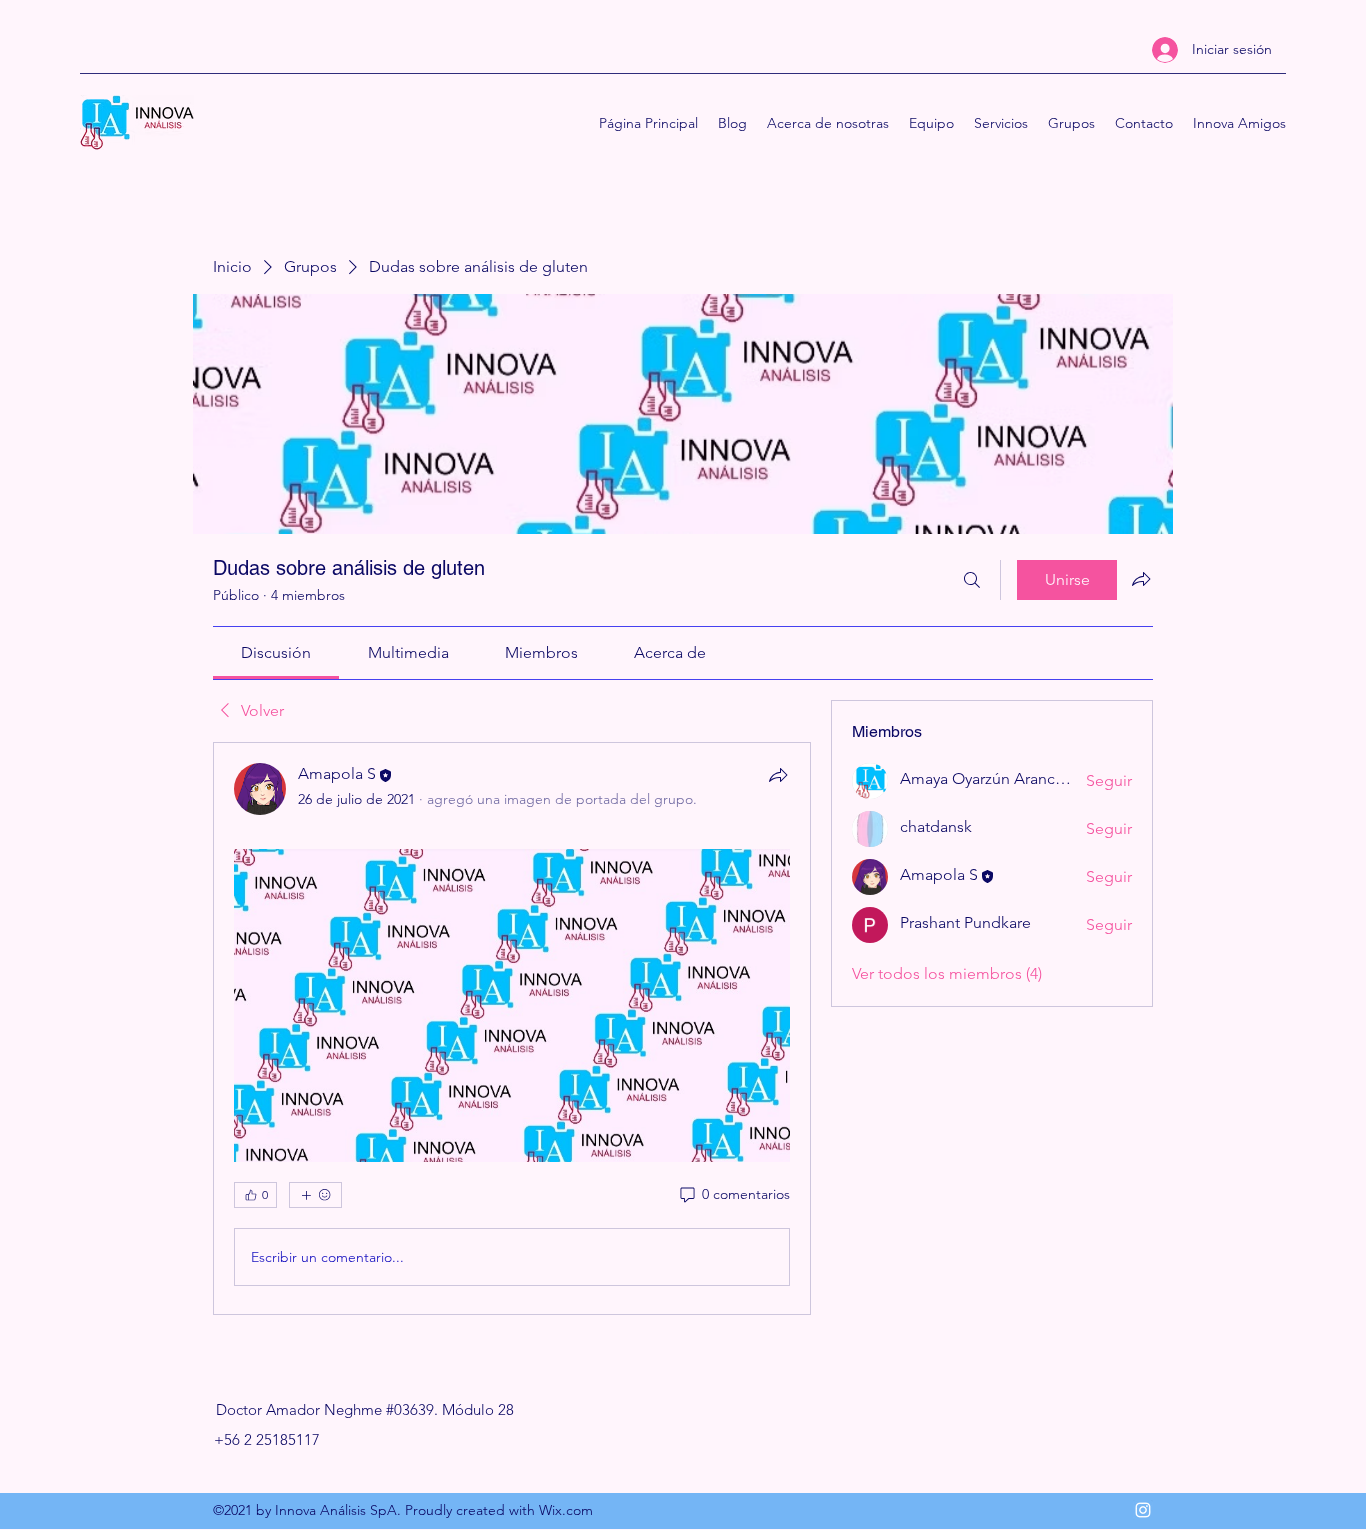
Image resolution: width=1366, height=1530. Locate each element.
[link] (276, 652)
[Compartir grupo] (1141, 579)
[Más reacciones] (315, 1195)
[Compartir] (778, 775)
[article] (512, 1028)
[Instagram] (1143, 1510)
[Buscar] (972, 580)
